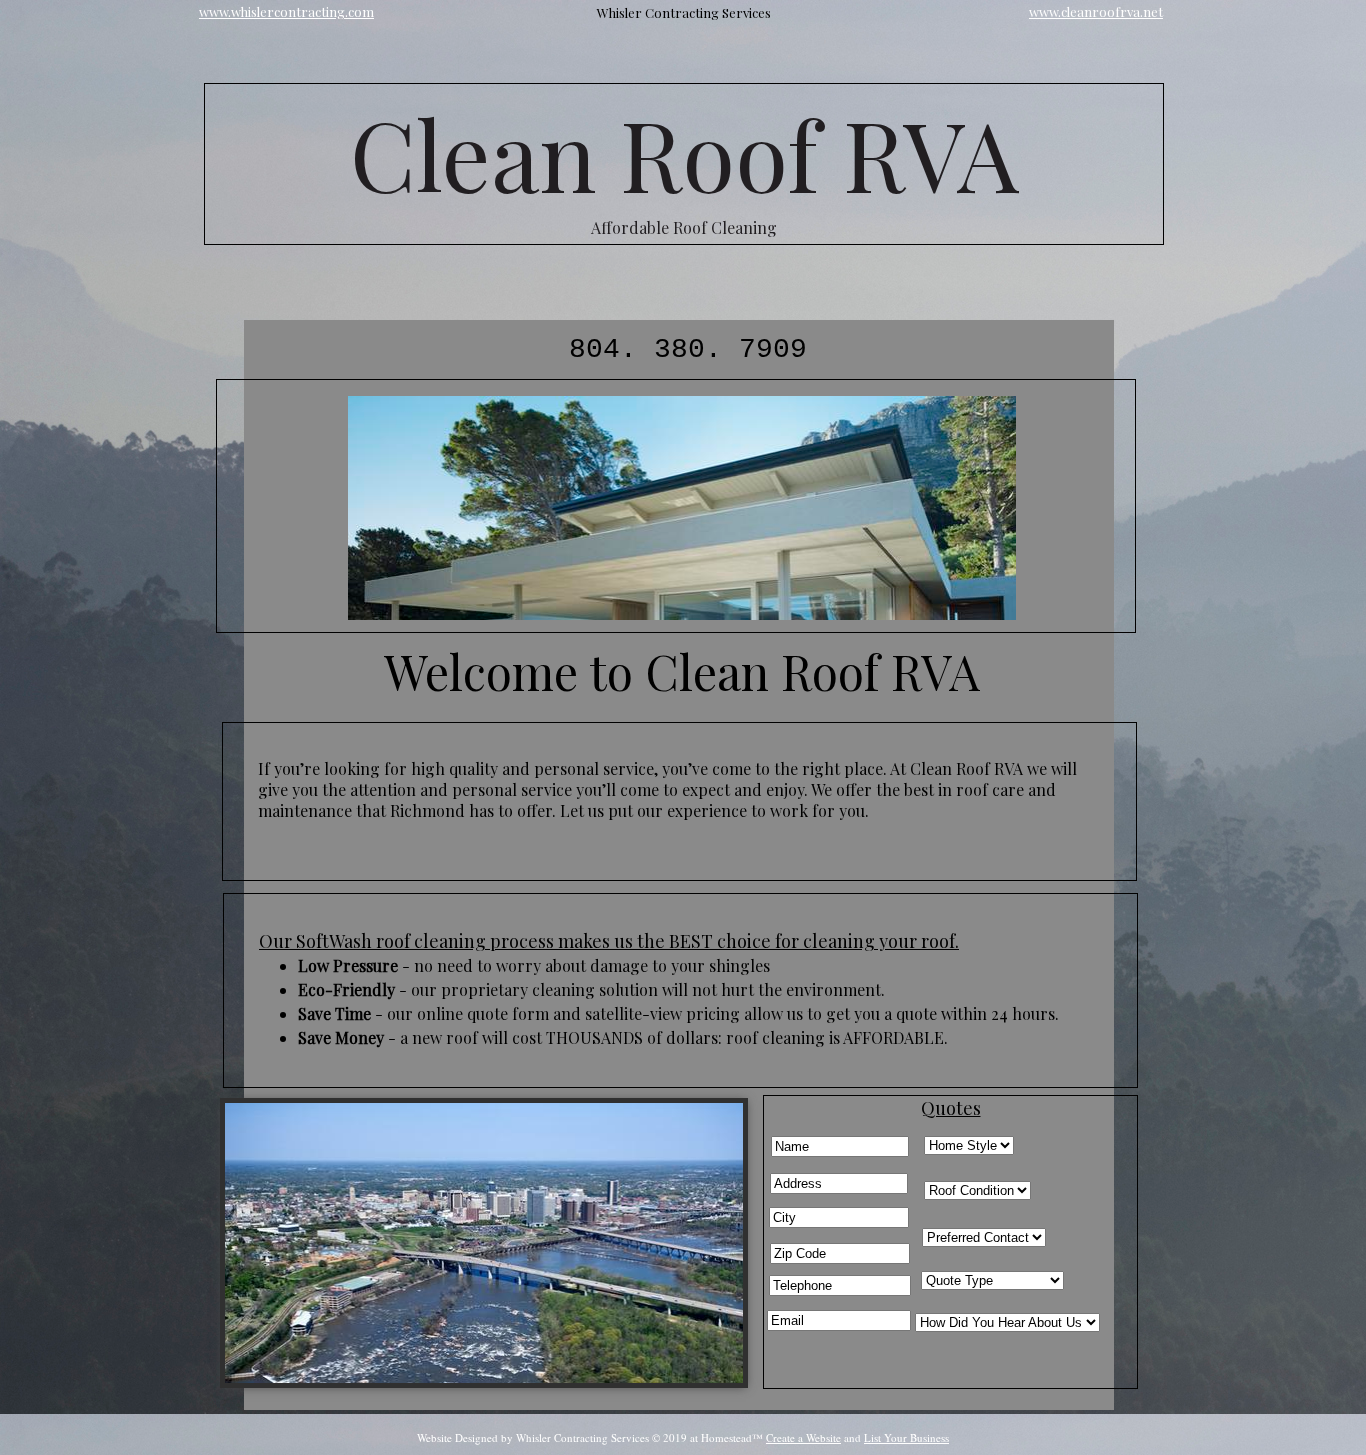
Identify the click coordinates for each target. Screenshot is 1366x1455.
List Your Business (906, 1437)
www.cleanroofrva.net (1096, 11)
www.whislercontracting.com (286, 11)
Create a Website (803, 1437)
